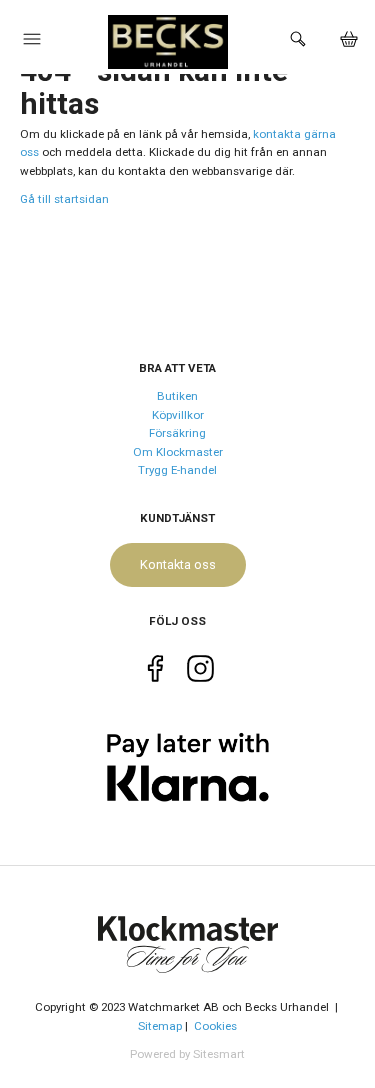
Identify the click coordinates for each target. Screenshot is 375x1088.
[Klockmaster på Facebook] (155, 672)
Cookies (215, 1026)
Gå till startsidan (64, 199)
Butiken (177, 396)
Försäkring (177, 433)
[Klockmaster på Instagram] (200, 672)
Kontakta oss (178, 564)
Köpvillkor (178, 415)
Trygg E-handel (177, 470)
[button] (32, 44)
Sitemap (160, 1026)
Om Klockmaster (178, 452)
